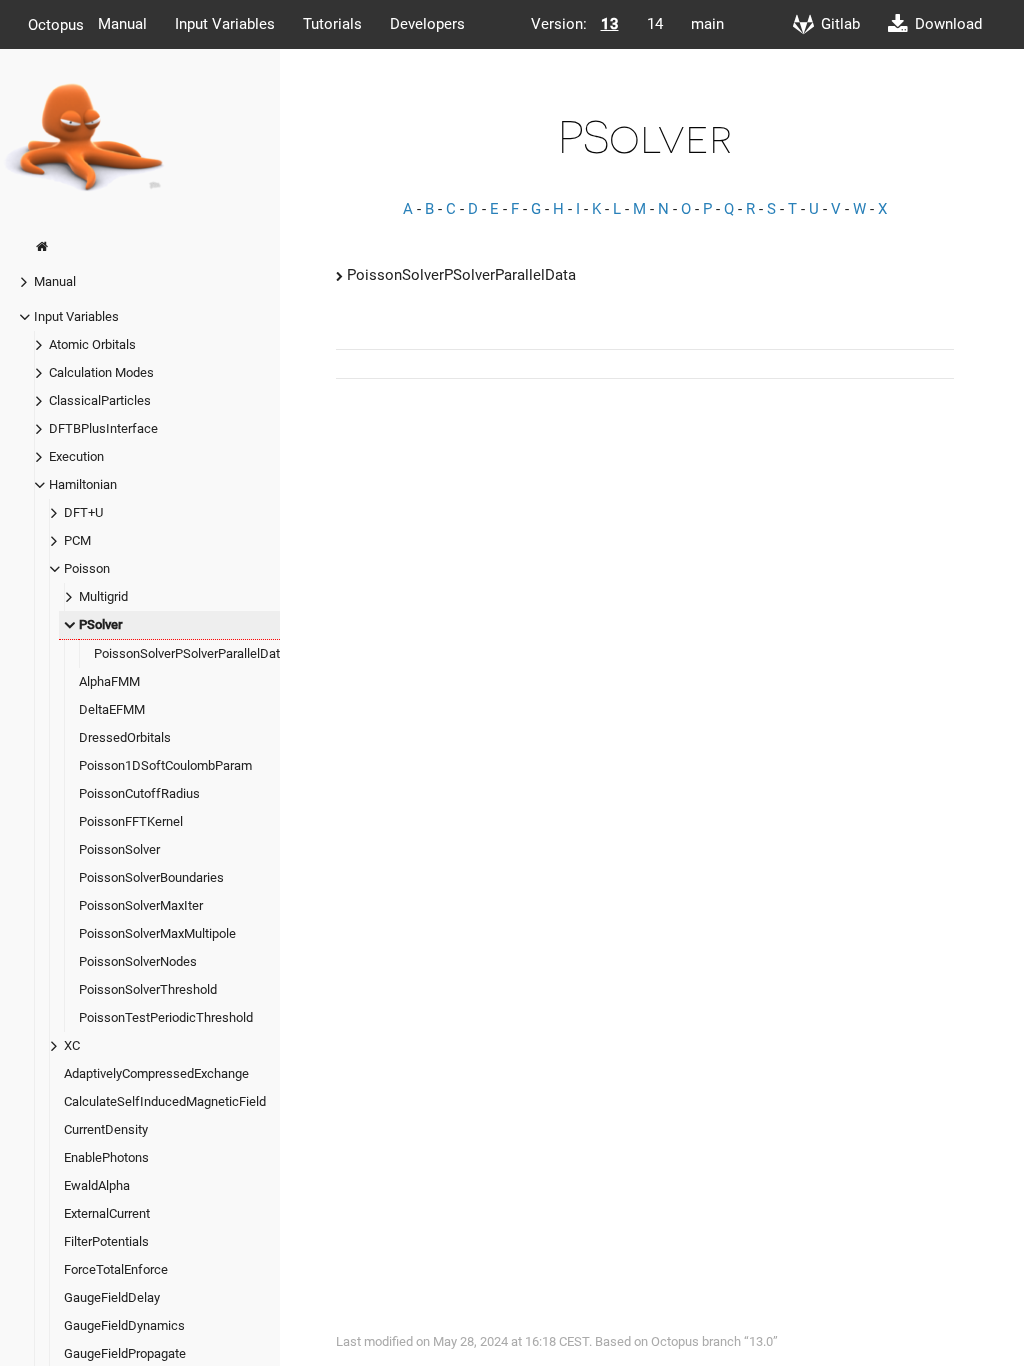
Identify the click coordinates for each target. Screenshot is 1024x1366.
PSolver (101, 624)
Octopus (56, 24)
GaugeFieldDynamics (124, 1325)
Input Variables (225, 24)
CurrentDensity (106, 1129)
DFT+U (83, 512)
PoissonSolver (119, 849)
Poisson (87, 568)
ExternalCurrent (107, 1213)
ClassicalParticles (100, 400)
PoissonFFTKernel (131, 821)
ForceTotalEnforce (116, 1269)
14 (655, 24)
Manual (122, 24)
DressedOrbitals (125, 737)
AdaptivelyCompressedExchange (156, 1073)
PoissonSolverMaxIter (141, 905)
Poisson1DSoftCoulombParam (165, 765)
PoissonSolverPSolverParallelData (190, 653)
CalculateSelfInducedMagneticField (165, 1101)
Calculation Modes (101, 372)
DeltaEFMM (112, 709)
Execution (76, 456)
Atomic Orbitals (92, 344)
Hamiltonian (83, 484)
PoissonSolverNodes (138, 961)
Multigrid (103, 596)
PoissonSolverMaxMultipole (157, 933)
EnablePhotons (106, 1157)
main (707, 24)
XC (72, 1045)
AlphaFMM (109, 681)
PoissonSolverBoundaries (151, 877)
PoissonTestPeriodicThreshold (166, 1017)
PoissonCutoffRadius (139, 793)
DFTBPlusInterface (103, 428)
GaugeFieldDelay (112, 1297)
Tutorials (332, 24)
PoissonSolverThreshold (148, 989)
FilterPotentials (106, 1241)
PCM (77, 540)
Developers (427, 24)
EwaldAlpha (97, 1185)
